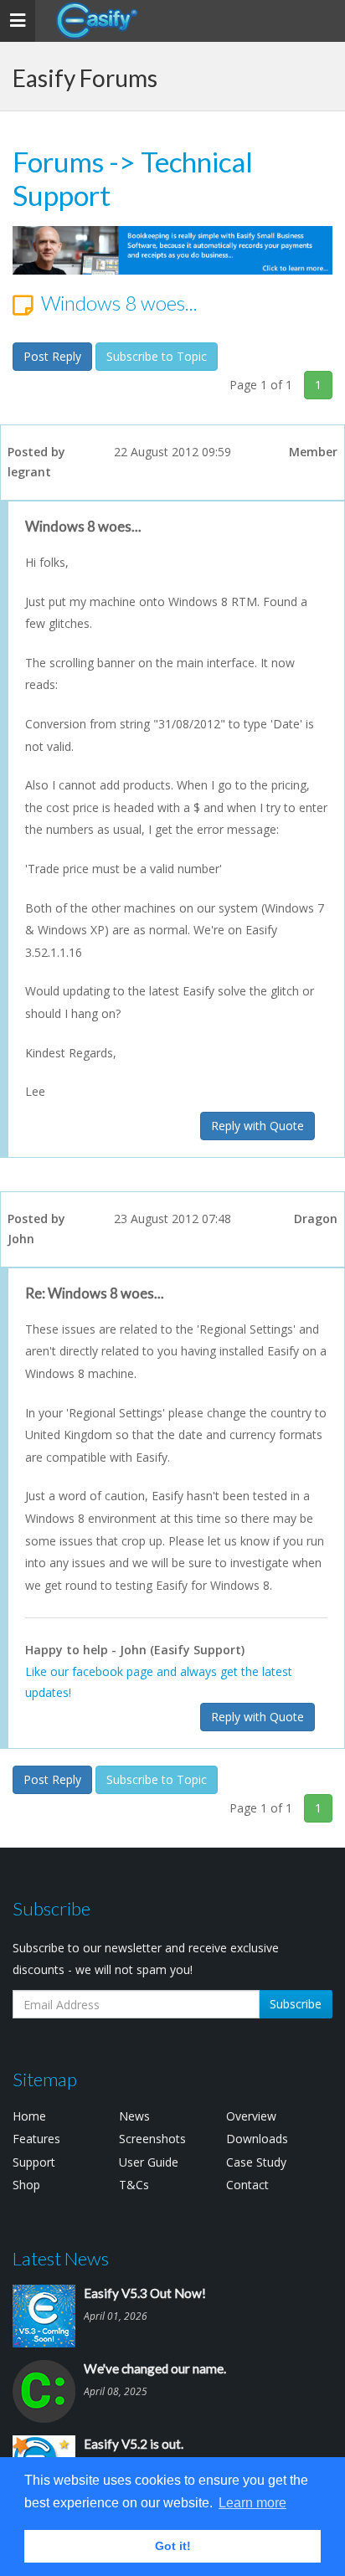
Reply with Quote (257, 1126)
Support (34, 2162)
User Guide (149, 2162)
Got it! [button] (173, 2546)
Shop (26, 2185)
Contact (247, 2185)
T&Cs (134, 2185)
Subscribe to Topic (157, 356)
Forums (58, 162)
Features (36, 2139)
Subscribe (296, 2004)
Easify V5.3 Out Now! (145, 2293)
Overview (251, 2116)
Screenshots (152, 2139)
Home (29, 2116)
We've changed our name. (155, 2368)
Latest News (61, 2258)
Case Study (256, 2162)
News (134, 2116)
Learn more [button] (252, 2503)
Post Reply (52, 356)
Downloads (257, 2139)
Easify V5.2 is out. (134, 2444)
